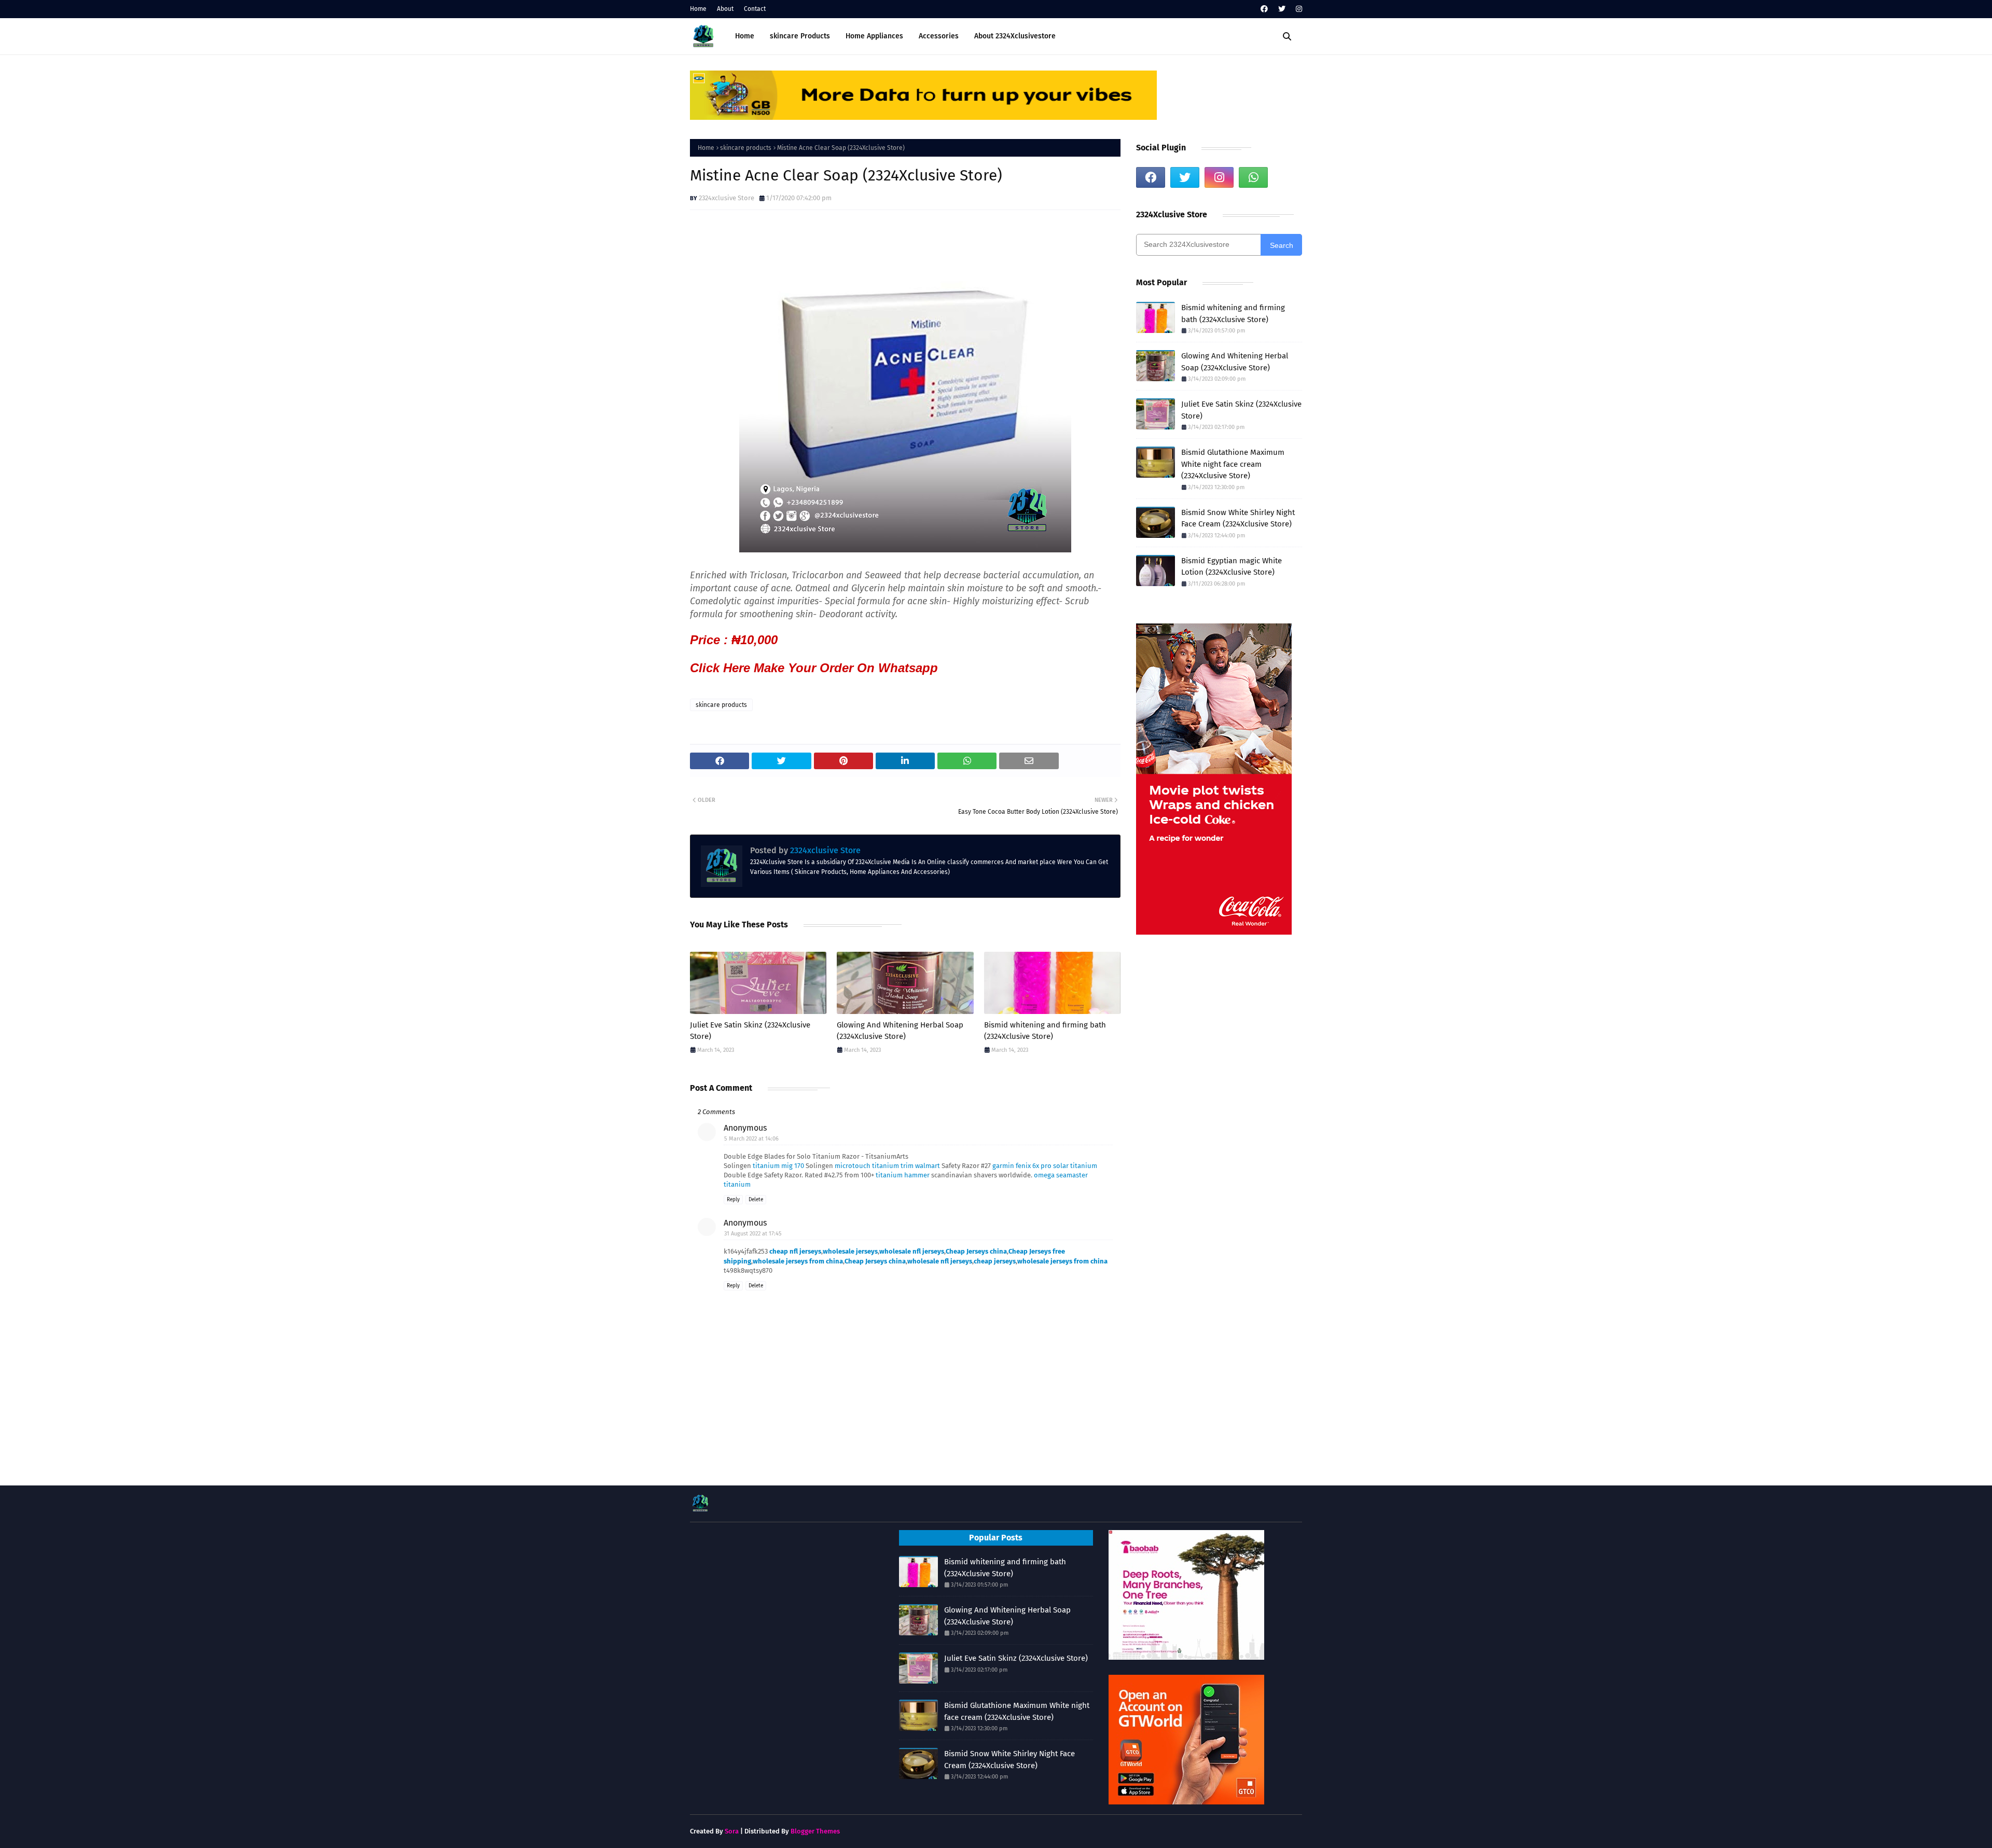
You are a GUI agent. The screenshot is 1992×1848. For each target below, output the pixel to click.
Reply (733, 1200)
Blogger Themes (815, 1831)
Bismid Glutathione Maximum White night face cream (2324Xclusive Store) (1233, 464)
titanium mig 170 (778, 1166)
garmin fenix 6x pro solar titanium (1045, 1166)
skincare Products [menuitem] (800, 36)
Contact (755, 9)
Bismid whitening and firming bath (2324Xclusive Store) (1045, 1031)
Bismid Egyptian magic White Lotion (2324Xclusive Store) (1232, 567)
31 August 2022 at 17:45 (753, 1234)
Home (698, 9)
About (725, 9)
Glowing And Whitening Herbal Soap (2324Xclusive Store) (900, 1031)
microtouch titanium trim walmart (887, 1166)
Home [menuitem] (745, 36)
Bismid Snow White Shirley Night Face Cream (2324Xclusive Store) (1238, 518)
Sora (732, 1831)
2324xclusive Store (727, 198)
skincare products (746, 148)
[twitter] (1282, 9)
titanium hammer (903, 1175)
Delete (756, 1200)
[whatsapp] (1253, 177)
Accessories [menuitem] (939, 36)
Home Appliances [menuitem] (874, 36)
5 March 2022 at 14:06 (751, 1139)
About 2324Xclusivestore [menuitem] (1015, 36)
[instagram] (1298, 9)
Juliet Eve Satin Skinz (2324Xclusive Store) (750, 1031)
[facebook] (1264, 9)
